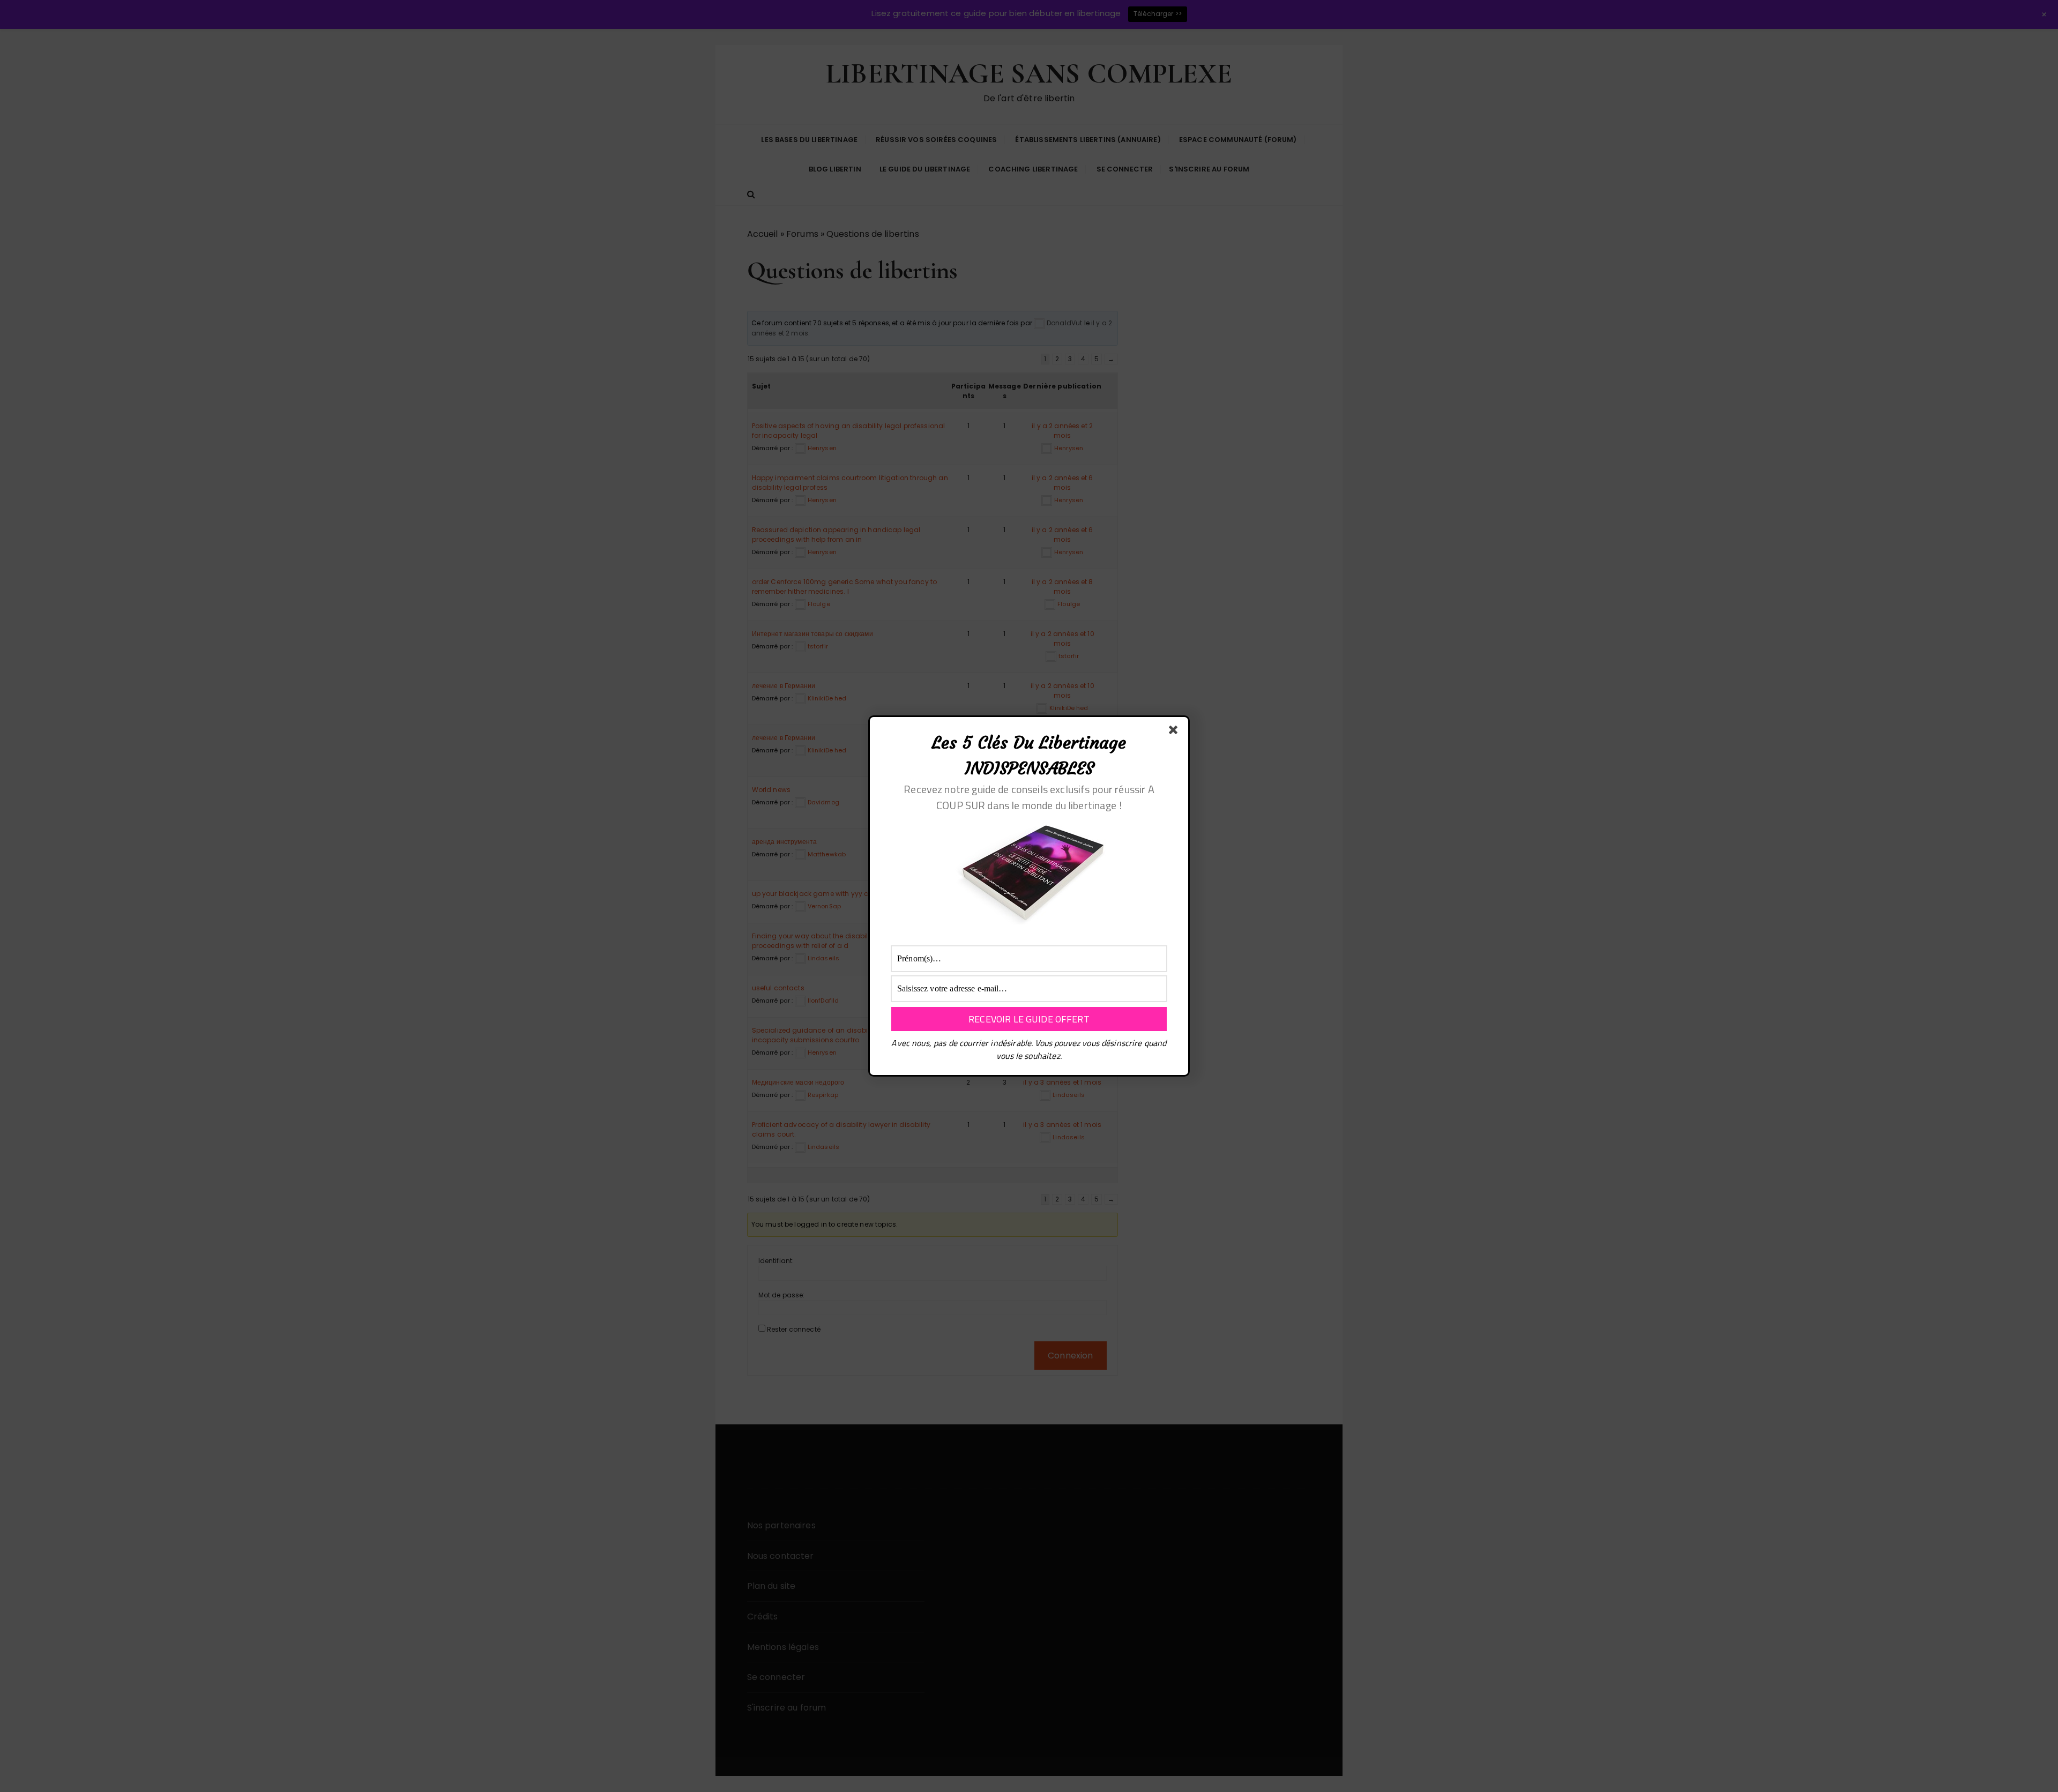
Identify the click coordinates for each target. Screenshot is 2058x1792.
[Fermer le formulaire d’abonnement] (1175, 732)
